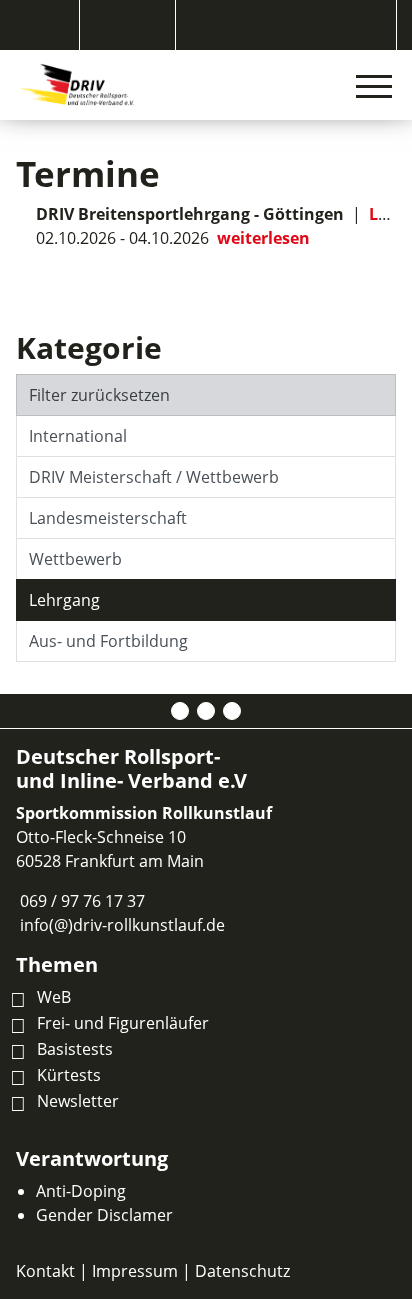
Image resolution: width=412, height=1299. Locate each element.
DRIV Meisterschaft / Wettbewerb (154, 477)
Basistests (75, 1049)
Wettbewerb (75, 559)
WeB (54, 997)
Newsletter (78, 1101)
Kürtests (69, 1075)
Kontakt (45, 1271)
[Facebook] (180, 711)
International (78, 436)
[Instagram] (206, 711)
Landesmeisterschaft (108, 518)
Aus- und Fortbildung (108, 641)
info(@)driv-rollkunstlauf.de (122, 925)
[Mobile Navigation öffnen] (374, 86)
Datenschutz (242, 1271)
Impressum (135, 1271)
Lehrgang (64, 600)
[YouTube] (232, 711)
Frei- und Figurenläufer (123, 1023)
